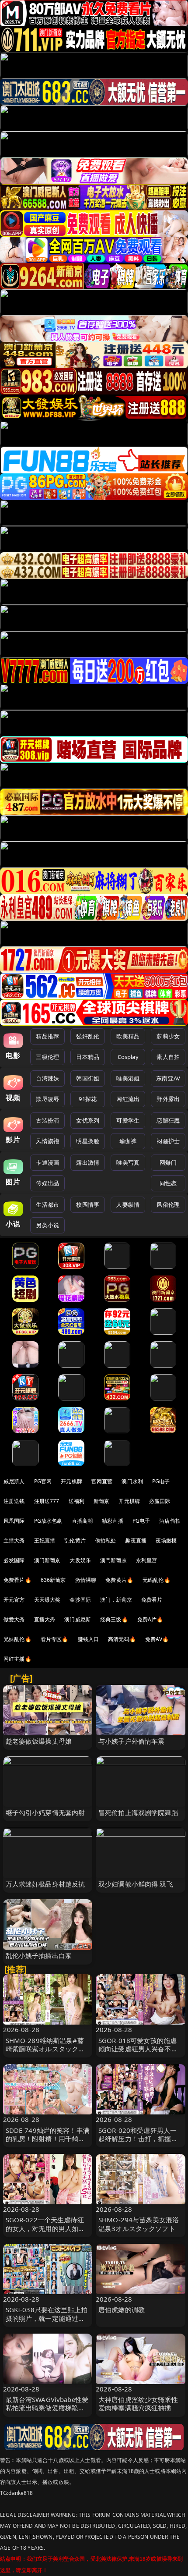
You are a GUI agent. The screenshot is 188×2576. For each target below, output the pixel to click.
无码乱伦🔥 (157, 1580)
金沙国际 (80, 1600)
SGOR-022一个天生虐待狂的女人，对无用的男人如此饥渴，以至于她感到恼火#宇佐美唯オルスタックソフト (48, 2232)
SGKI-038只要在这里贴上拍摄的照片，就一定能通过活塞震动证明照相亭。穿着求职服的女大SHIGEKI (47, 2322)
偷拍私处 (106, 1540)
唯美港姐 (128, 1078)
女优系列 (88, 1120)
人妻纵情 (128, 1205)
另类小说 (47, 1225)
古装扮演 (47, 1120)
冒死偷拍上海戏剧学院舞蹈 (138, 1812)
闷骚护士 (168, 1141)
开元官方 (14, 1600)
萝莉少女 (168, 1036)
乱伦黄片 (75, 1540)
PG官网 (43, 1481)
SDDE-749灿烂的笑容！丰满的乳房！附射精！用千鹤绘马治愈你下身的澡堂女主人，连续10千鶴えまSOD (48, 2143)
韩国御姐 (88, 1078)
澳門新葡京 (113, 1560)
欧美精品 (128, 1036)
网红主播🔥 (17, 1659)
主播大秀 (14, 1540)
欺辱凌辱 (47, 1099)
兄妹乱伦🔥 (17, 1639)
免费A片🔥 (150, 1619)
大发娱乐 (80, 1560)
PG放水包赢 (48, 1521)
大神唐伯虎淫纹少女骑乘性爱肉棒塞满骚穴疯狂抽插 (138, 2404)
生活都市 (47, 1205)
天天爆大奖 (47, 1600)
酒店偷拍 (170, 1521)
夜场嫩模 (166, 1540)
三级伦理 (47, 1057)
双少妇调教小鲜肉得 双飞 (136, 1884)
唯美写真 (128, 1162)
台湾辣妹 (47, 1078)
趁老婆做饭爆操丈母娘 (39, 1741)
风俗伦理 (168, 1205)
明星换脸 (88, 1141)
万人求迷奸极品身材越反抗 (45, 1884)
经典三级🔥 (114, 1619)
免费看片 (152, 1600)
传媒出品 (47, 1183)
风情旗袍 (47, 1141)
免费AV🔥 (157, 1639)
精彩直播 (113, 1521)
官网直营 (102, 1481)
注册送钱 (14, 1501)
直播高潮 (82, 1521)
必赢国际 (160, 1501)
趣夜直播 (136, 1540)
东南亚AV (168, 1078)
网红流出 (128, 1099)
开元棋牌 (71, 1481)
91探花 (88, 1099)
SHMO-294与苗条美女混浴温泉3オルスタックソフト (139, 2224)
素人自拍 (168, 1057)
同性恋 (168, 1183)
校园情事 (88, 1205)
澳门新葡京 (47, 1560)
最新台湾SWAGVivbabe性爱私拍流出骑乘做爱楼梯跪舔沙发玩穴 (47, 2408)
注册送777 (47, 1501)
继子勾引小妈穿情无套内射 (45, 1812)
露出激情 (88, 1162)
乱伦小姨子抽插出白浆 (39, 1955)
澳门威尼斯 (78, 1619)
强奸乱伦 (88, 1036)
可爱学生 (128, 1120)
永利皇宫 (147, 1560)
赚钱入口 (89, 1639)
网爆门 (168, 1162)
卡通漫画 (47, 1162)
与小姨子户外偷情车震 (132, 1741)
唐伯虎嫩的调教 (122, 2310)
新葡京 (101, 1501)
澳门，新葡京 (116, 1600)
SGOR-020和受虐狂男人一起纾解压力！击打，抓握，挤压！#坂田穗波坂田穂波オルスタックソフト (140, 2143)
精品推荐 (47, 1036)
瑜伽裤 (128, 1141)
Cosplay (128, 1057)
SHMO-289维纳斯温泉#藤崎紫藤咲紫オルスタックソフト (45, 2049)
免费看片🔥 (17, 1580)
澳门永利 (132, 1481)
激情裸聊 (86, 1580)
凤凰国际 (14, 1521)
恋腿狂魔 (168, 1120)
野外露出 (168, 1099)
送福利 (77, 1501)
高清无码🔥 (122, 1639)
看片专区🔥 (55, 1639)
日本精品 (88, 1057)
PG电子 (161, 1481)
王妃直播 (45, 1540)
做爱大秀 (14, 1619)
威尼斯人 (14, 1481)
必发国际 (14, 1560)
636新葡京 (53, 1580)
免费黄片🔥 (119, 1580)
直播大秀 (45, 1619)
